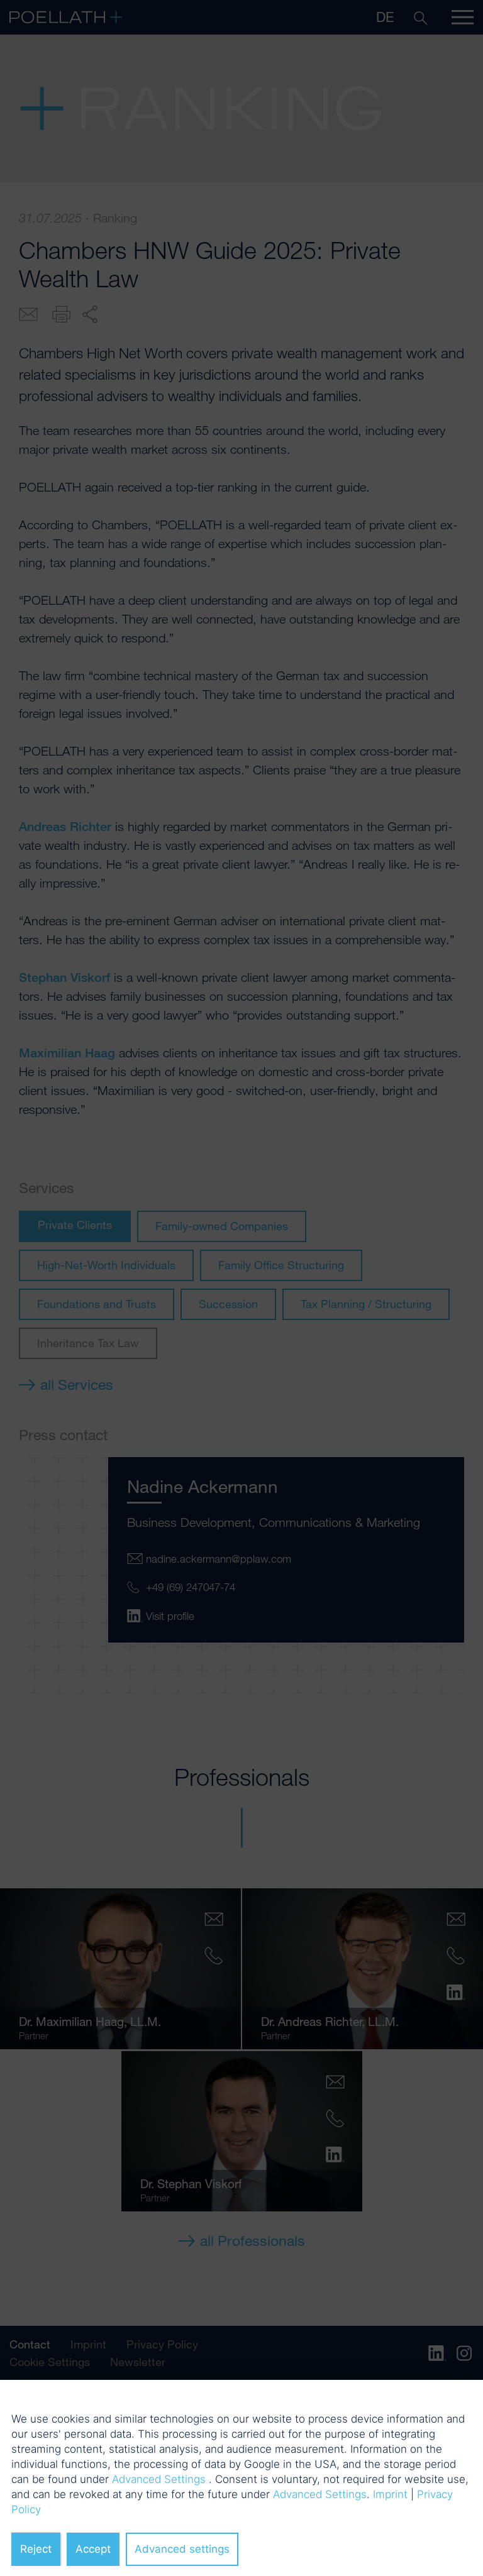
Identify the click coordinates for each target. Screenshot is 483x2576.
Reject (36, 2549)
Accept (93, 2549)
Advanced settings (182, 2549)
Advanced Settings (159, 2479)
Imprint (390, 2494)
